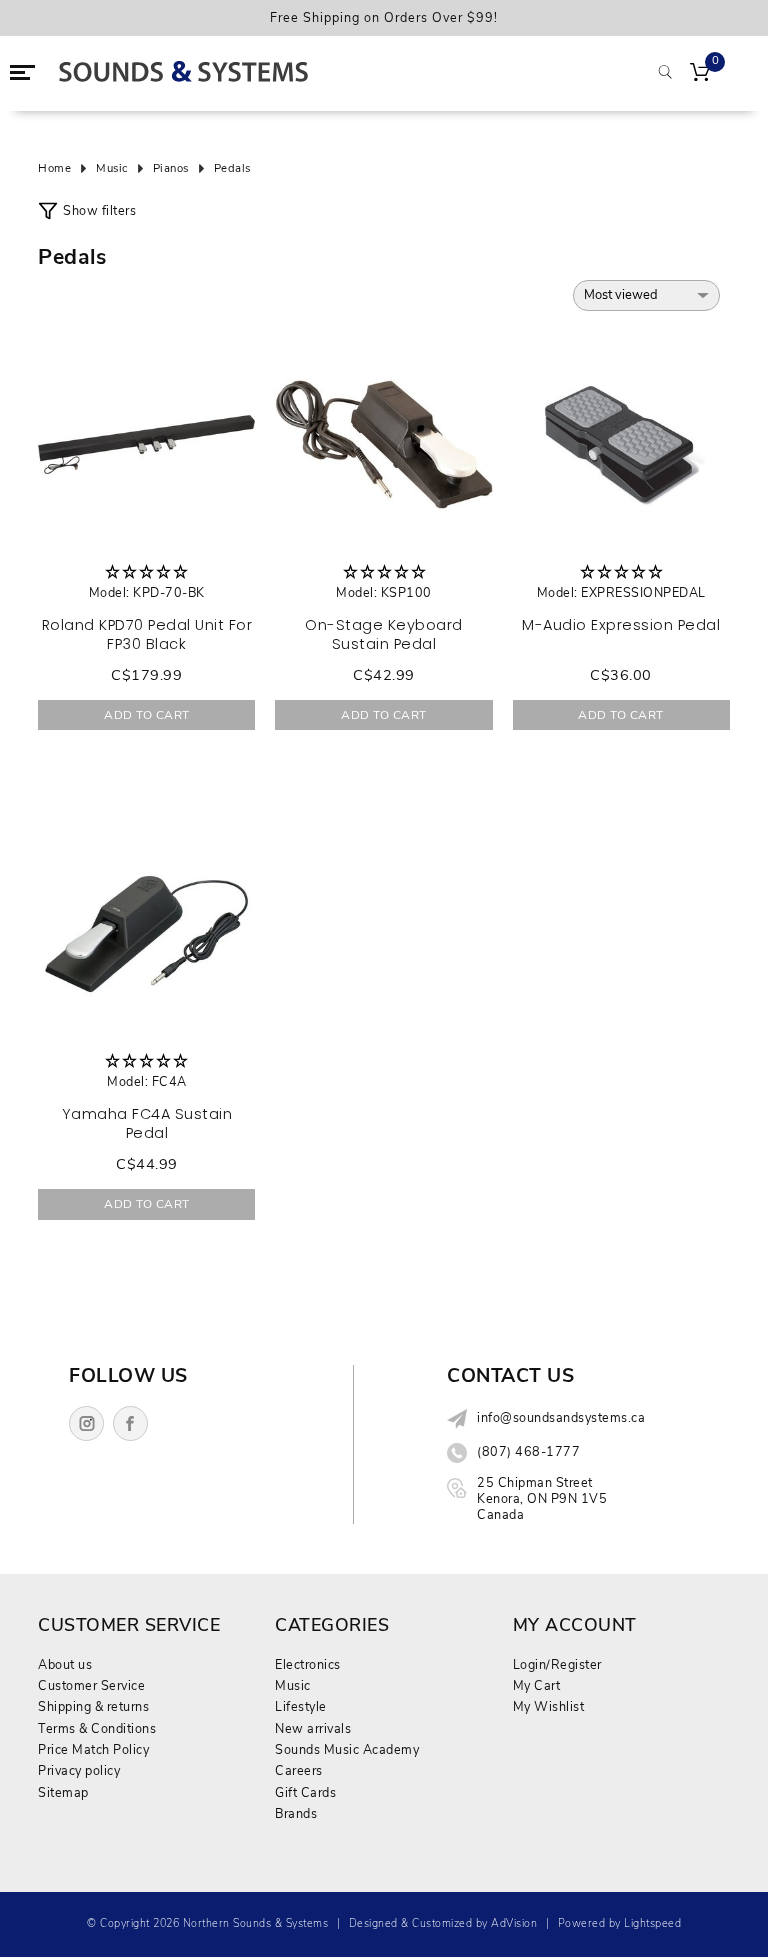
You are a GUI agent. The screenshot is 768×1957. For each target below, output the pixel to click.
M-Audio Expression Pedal (621, 625)
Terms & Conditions (97, 1728)
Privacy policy (79, 1770)
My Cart (537, 1685)
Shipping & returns (93, 1706)
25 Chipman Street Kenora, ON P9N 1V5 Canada (542, 1499)
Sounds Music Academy (347, 1749)
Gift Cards (305, 1792)
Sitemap (63, 1792)
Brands (296, 1813)
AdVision (514, 1923)
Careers (299, 1770)
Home (54, 169)
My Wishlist (549, 1706)
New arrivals (313, 1728)
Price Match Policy (93, 1749)
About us (65, 1664)
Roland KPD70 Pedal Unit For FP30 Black (147, 634)
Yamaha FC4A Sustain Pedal (147, 1123)
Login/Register (557, 1664)
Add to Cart (147, 715)
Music (112, 169)
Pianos (171, 169)
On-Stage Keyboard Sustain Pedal (384, 634)
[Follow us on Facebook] (130, 1423)
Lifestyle (301, 1706)
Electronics (308, 1664)
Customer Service (91, 1685)
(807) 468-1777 (528, 1452)
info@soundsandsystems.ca (561, 1418)
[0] (700, 74)
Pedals (232, 169)
